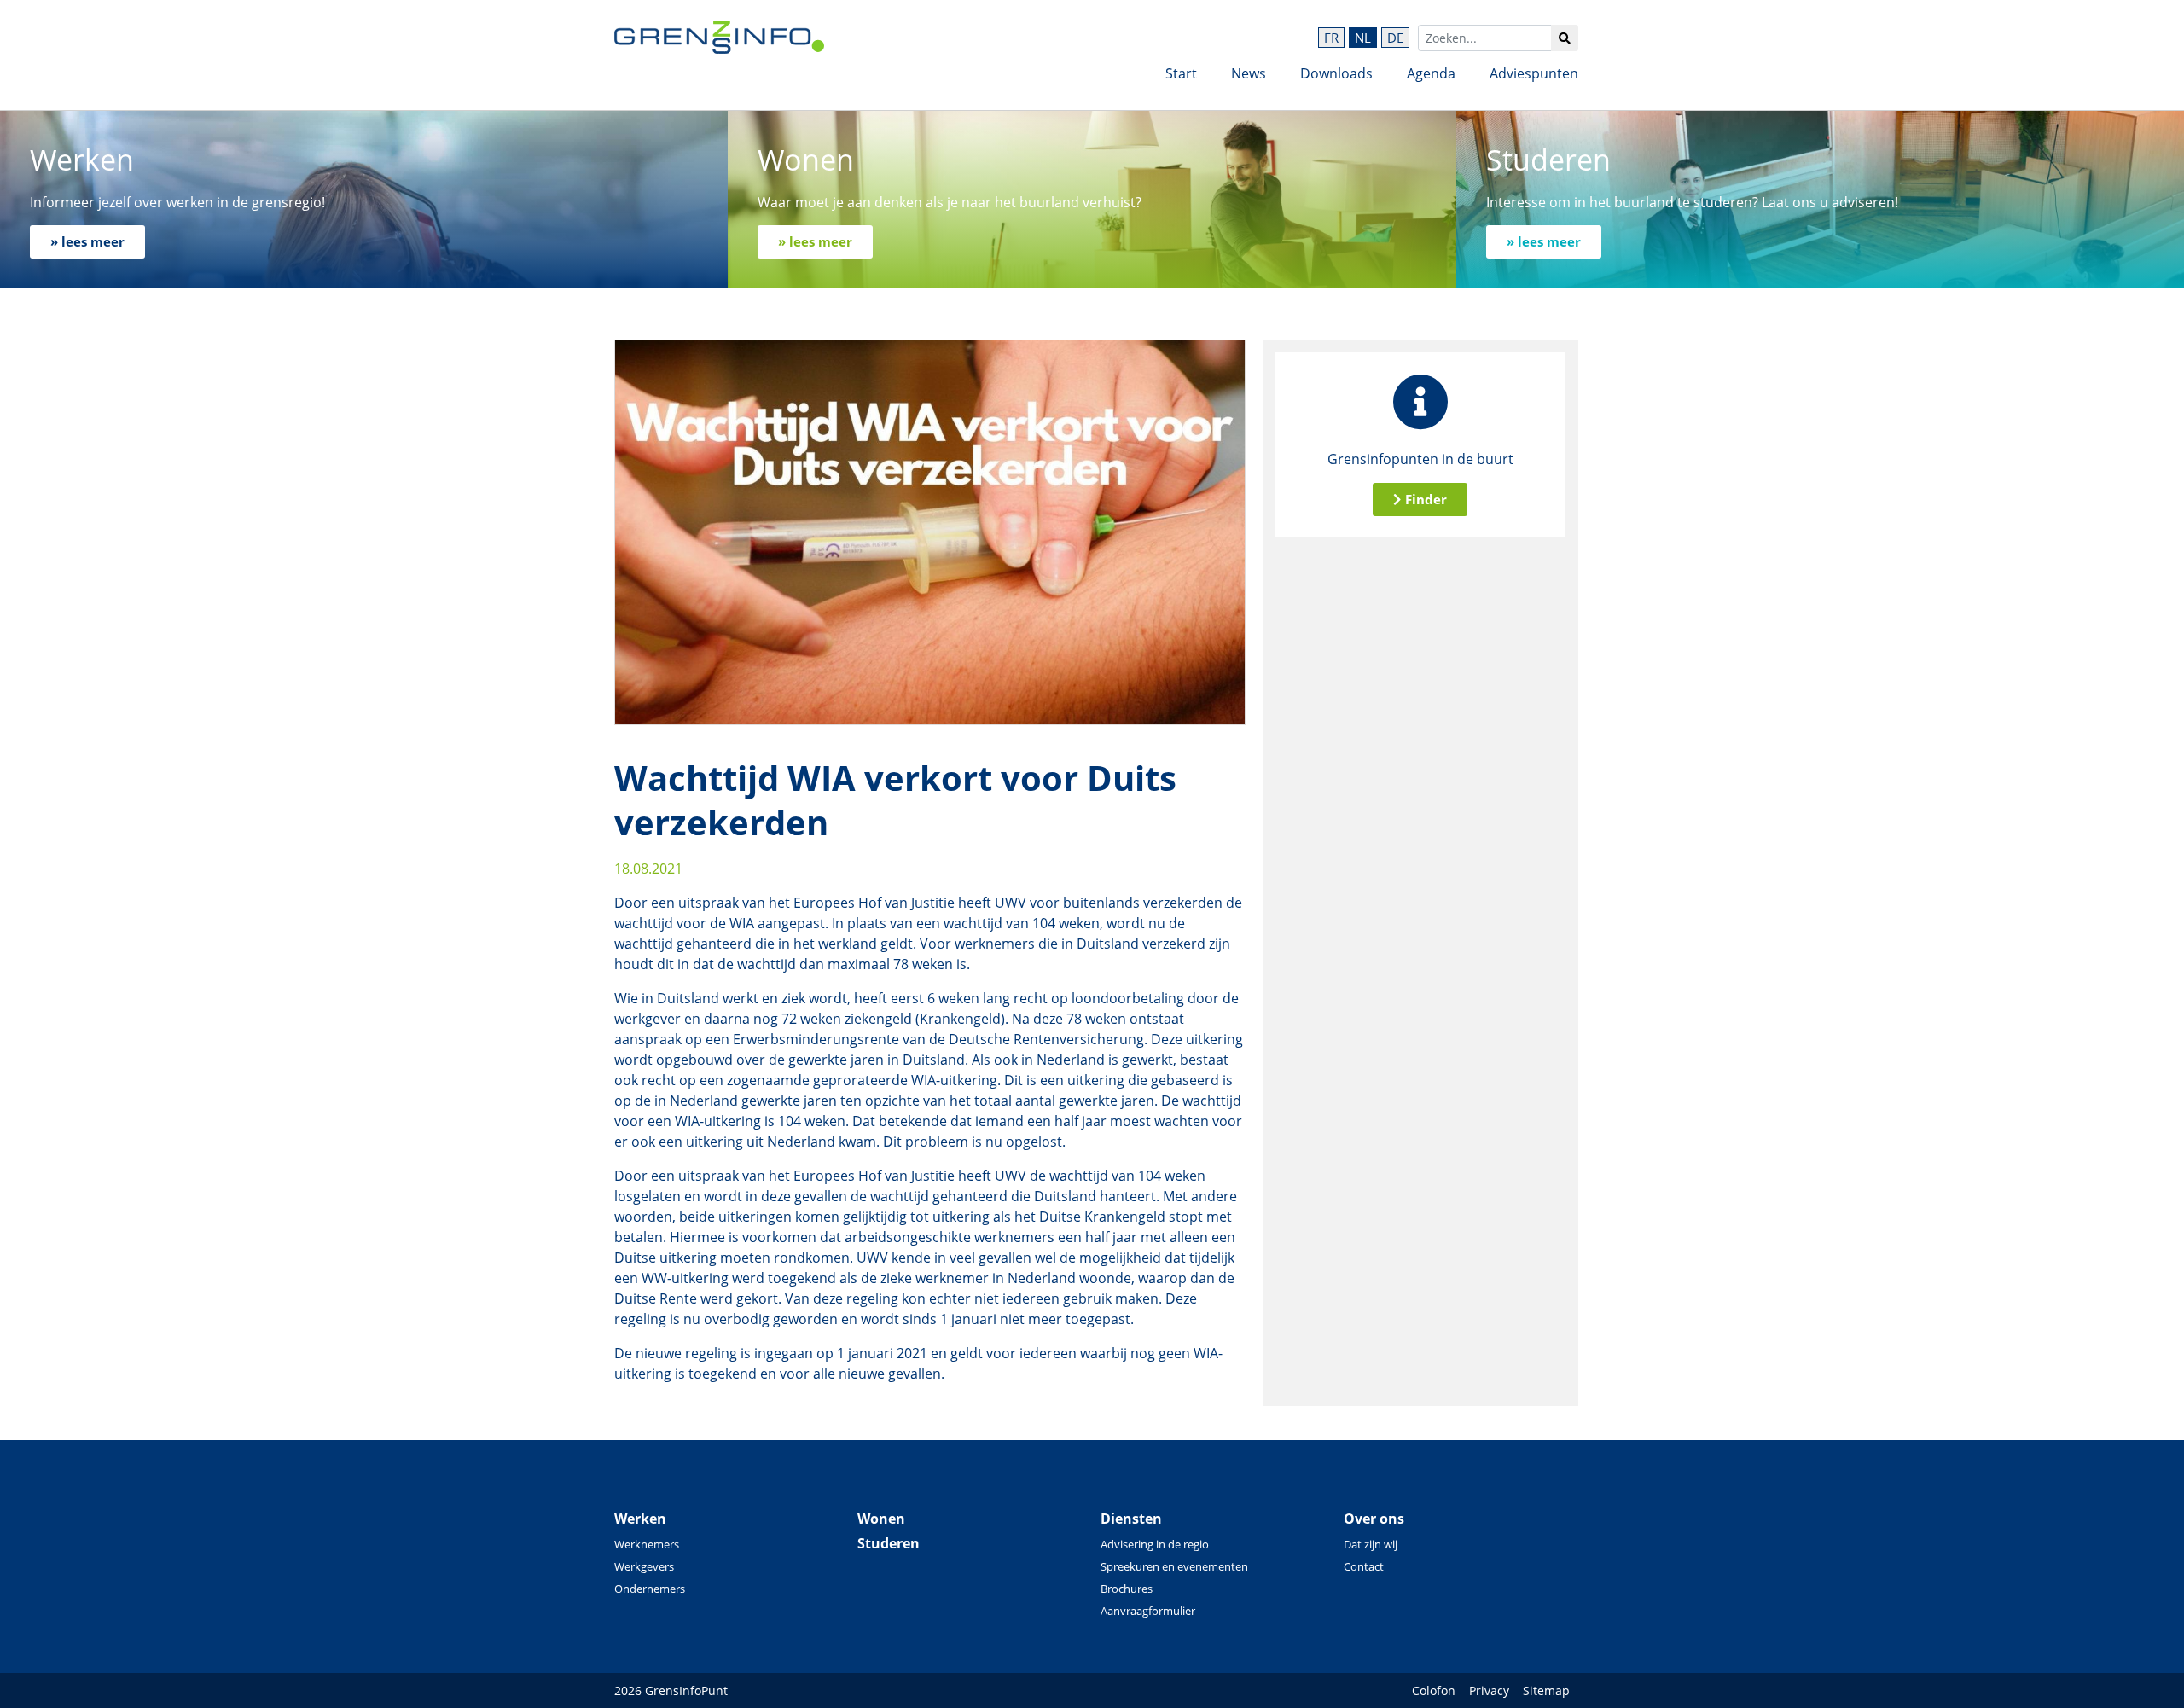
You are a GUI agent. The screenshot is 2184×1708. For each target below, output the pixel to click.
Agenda (1431, 73)
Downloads (1336, 73)
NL (1363, 38)
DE (1395, 38)
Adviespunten (1534, 73)
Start (1181, 73)
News (1249, 73)
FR (1331, 38)
